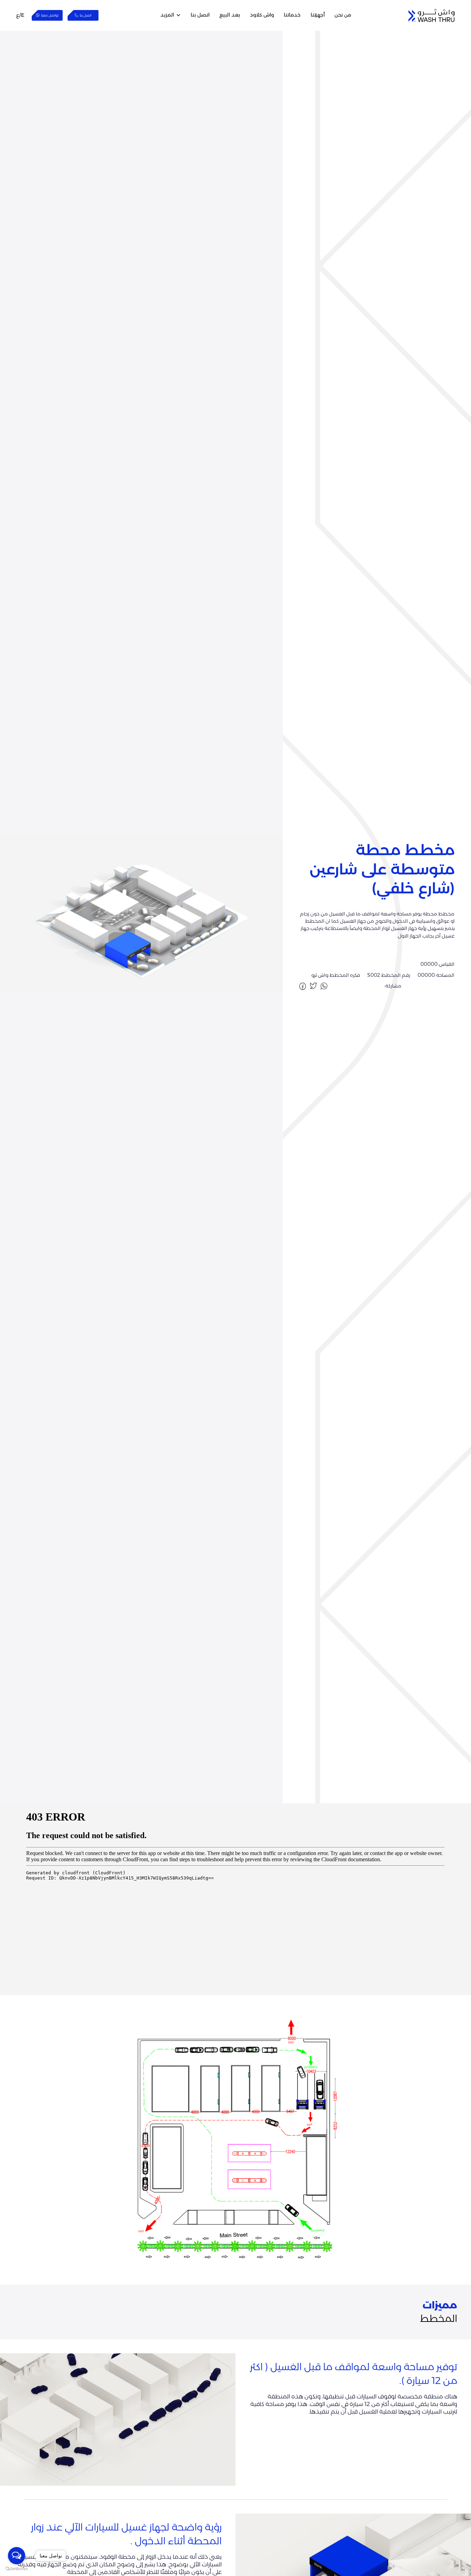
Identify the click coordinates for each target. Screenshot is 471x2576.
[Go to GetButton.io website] (17, 2569)
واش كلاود (262, 15)
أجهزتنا (318, 15)
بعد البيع (230, 15)
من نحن (343, 15)
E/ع (20, 15)
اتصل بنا (200, 15)
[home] (432, 15)
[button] (171, 15)
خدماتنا (292, 15)
